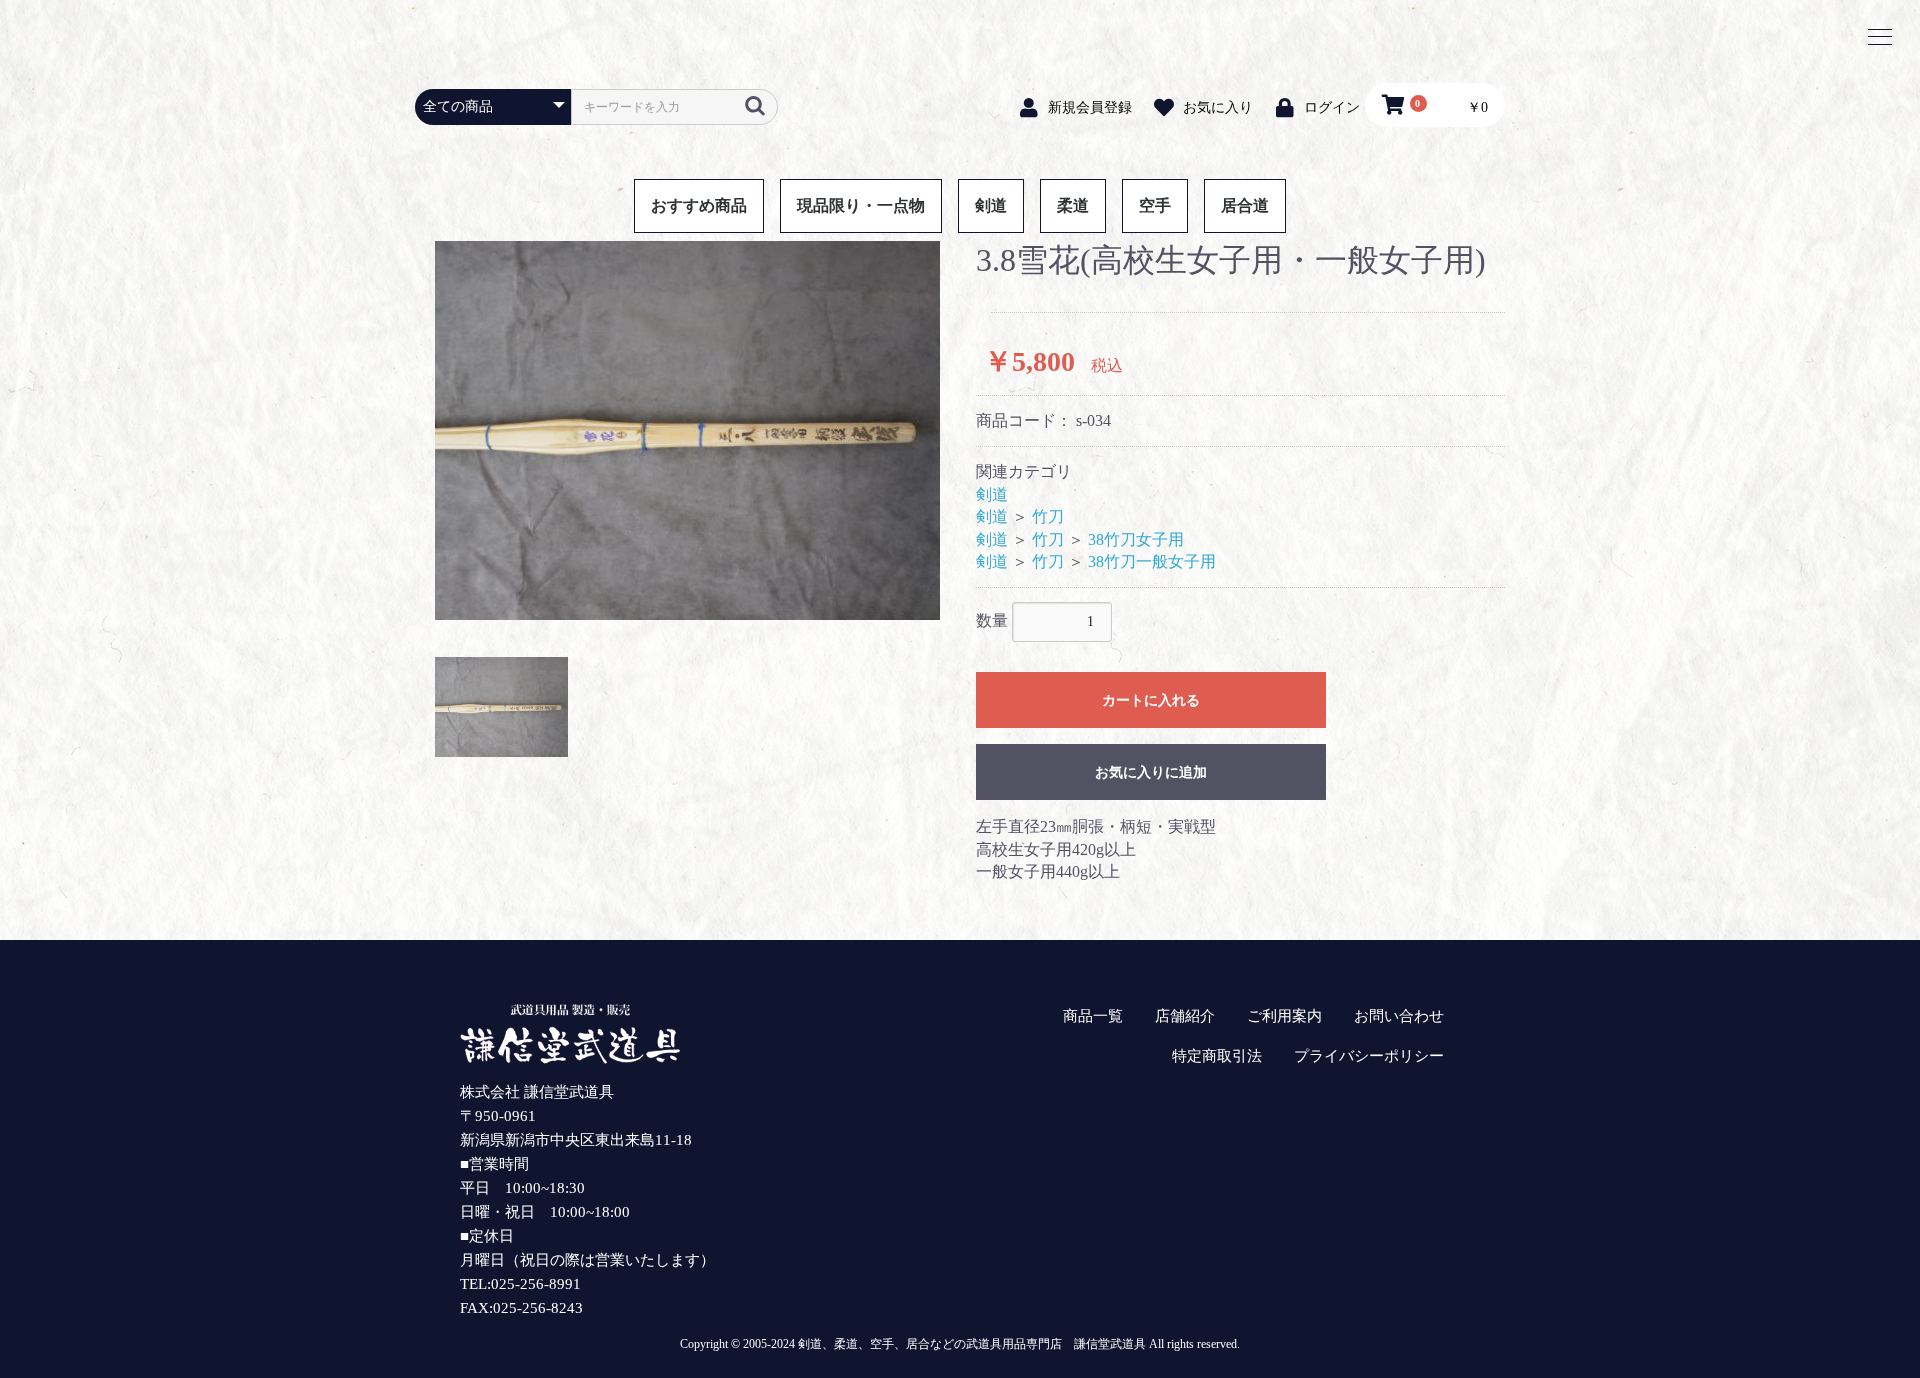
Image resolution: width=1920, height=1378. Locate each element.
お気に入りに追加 (1151, 772)
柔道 (1073, 205)
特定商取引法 (1217, 1056)
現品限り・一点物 (861, 205)
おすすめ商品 (699, 205)
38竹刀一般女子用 (1152, 561)
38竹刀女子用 (1136, 539)
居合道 (1245, 205)
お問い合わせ (1399, 1016)
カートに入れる (1151, 700)
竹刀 (1048, 516)
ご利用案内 (1284, 1016)
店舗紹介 (1185, 1016)
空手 (1155, 205)
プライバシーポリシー (1369, 1056)
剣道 (991, 205)
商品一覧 (1093, 1016)
